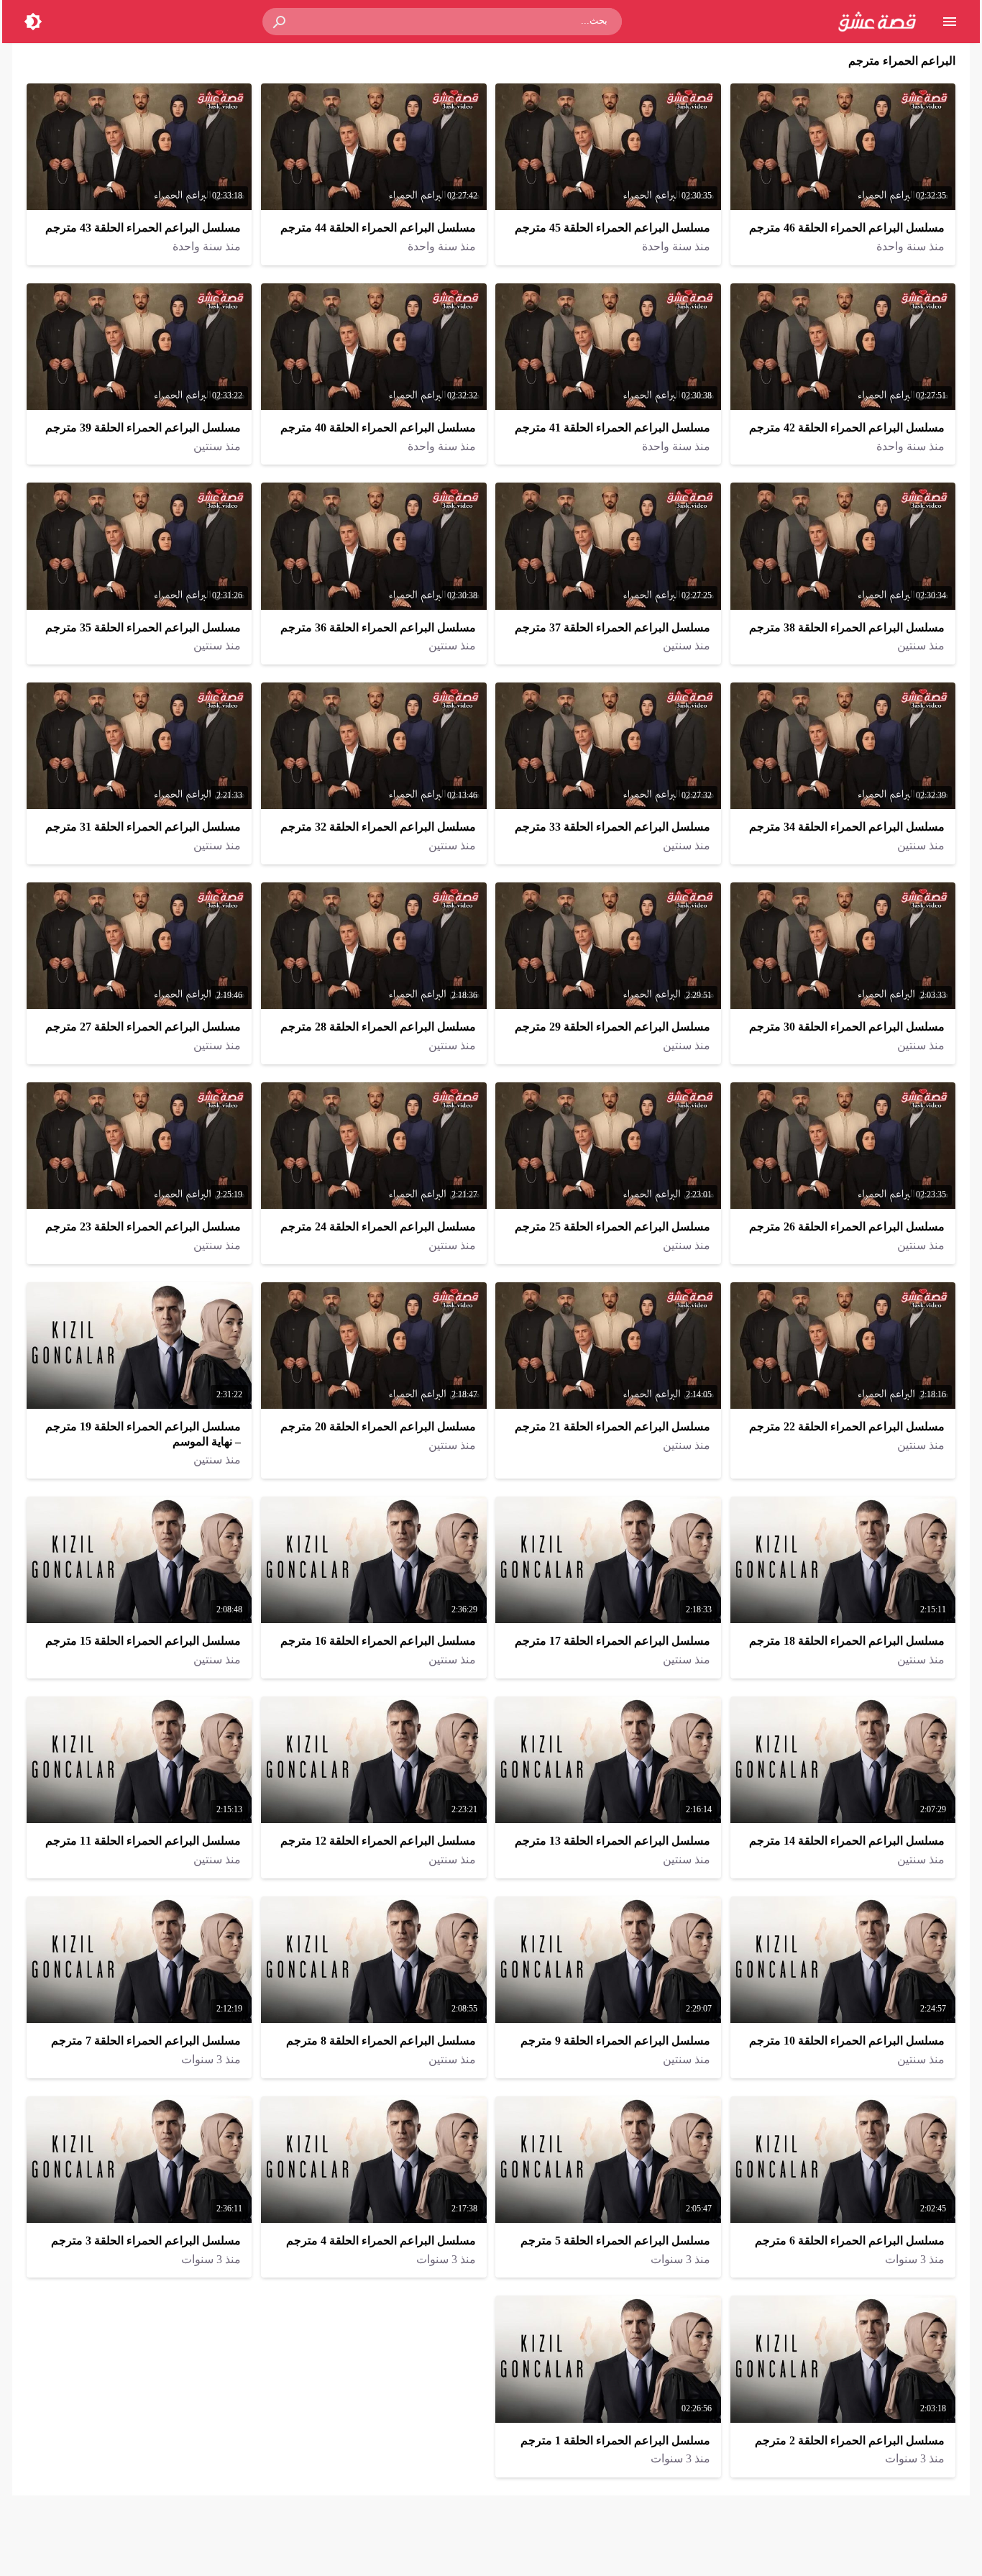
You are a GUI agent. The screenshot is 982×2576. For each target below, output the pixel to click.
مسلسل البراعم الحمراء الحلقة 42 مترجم (847, 428)
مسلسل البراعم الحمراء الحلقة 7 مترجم (146, 2041)
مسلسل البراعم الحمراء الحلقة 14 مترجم (847, 1841)
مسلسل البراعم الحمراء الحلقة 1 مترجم (615, 2440)
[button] (280, 22)
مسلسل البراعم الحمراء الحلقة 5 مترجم (615, 2241)
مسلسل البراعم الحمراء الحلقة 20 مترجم (378, 1426)
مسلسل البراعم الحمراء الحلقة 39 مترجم (143, 428)
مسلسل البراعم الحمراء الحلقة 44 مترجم (378, 228)
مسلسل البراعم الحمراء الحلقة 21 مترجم (612, 1426)
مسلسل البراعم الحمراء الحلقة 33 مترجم (612, 827)
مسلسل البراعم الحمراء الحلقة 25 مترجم (612, 1227)
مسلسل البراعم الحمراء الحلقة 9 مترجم (615, 2041)
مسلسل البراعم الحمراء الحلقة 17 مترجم (612, 1641)
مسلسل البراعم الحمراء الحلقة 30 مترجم (847, 1027)
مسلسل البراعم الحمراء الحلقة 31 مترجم (143, 827)
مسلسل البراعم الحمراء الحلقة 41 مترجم (612, 428)
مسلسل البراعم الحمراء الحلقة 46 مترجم (847, 228)
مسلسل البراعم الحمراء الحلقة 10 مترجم (847, 2041)
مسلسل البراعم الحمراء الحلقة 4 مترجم (381, 2241)
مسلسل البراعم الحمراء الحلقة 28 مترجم (378, 1027)
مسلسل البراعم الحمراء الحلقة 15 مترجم (143, 1641)
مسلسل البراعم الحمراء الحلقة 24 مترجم (378, 1227)
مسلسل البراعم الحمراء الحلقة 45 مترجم (612, 228)
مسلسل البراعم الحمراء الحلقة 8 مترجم (381, 2041)
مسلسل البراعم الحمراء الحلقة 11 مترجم (143, 1841)
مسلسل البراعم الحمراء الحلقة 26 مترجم (847, 1227)
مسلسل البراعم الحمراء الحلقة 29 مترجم (612, 1027)
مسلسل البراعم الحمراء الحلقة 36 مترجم (378, 627)
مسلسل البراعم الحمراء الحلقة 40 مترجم (378, 428)
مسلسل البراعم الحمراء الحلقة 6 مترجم (850, 2241)
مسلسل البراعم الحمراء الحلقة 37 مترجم (612, 627)
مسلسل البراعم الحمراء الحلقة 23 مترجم (143, 1227)
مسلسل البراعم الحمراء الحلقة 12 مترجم (378, 1841)
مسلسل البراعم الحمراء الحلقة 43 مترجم (143, 228)
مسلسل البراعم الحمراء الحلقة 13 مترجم (612, 1841)
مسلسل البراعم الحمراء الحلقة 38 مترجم (847, 627)
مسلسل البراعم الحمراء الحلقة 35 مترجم (143, 627)
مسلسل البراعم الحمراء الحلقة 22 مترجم (847, 1426)
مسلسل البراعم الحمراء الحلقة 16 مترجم (378, 1641)
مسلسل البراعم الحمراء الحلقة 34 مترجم (847, 827)
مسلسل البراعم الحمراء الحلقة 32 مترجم (378, 827)
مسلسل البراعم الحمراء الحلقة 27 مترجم (143, 1027)
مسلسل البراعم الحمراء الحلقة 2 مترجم (850, 2440)
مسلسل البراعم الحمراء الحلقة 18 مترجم (847, 1641)
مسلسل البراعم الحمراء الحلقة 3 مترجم (146, 2241)
